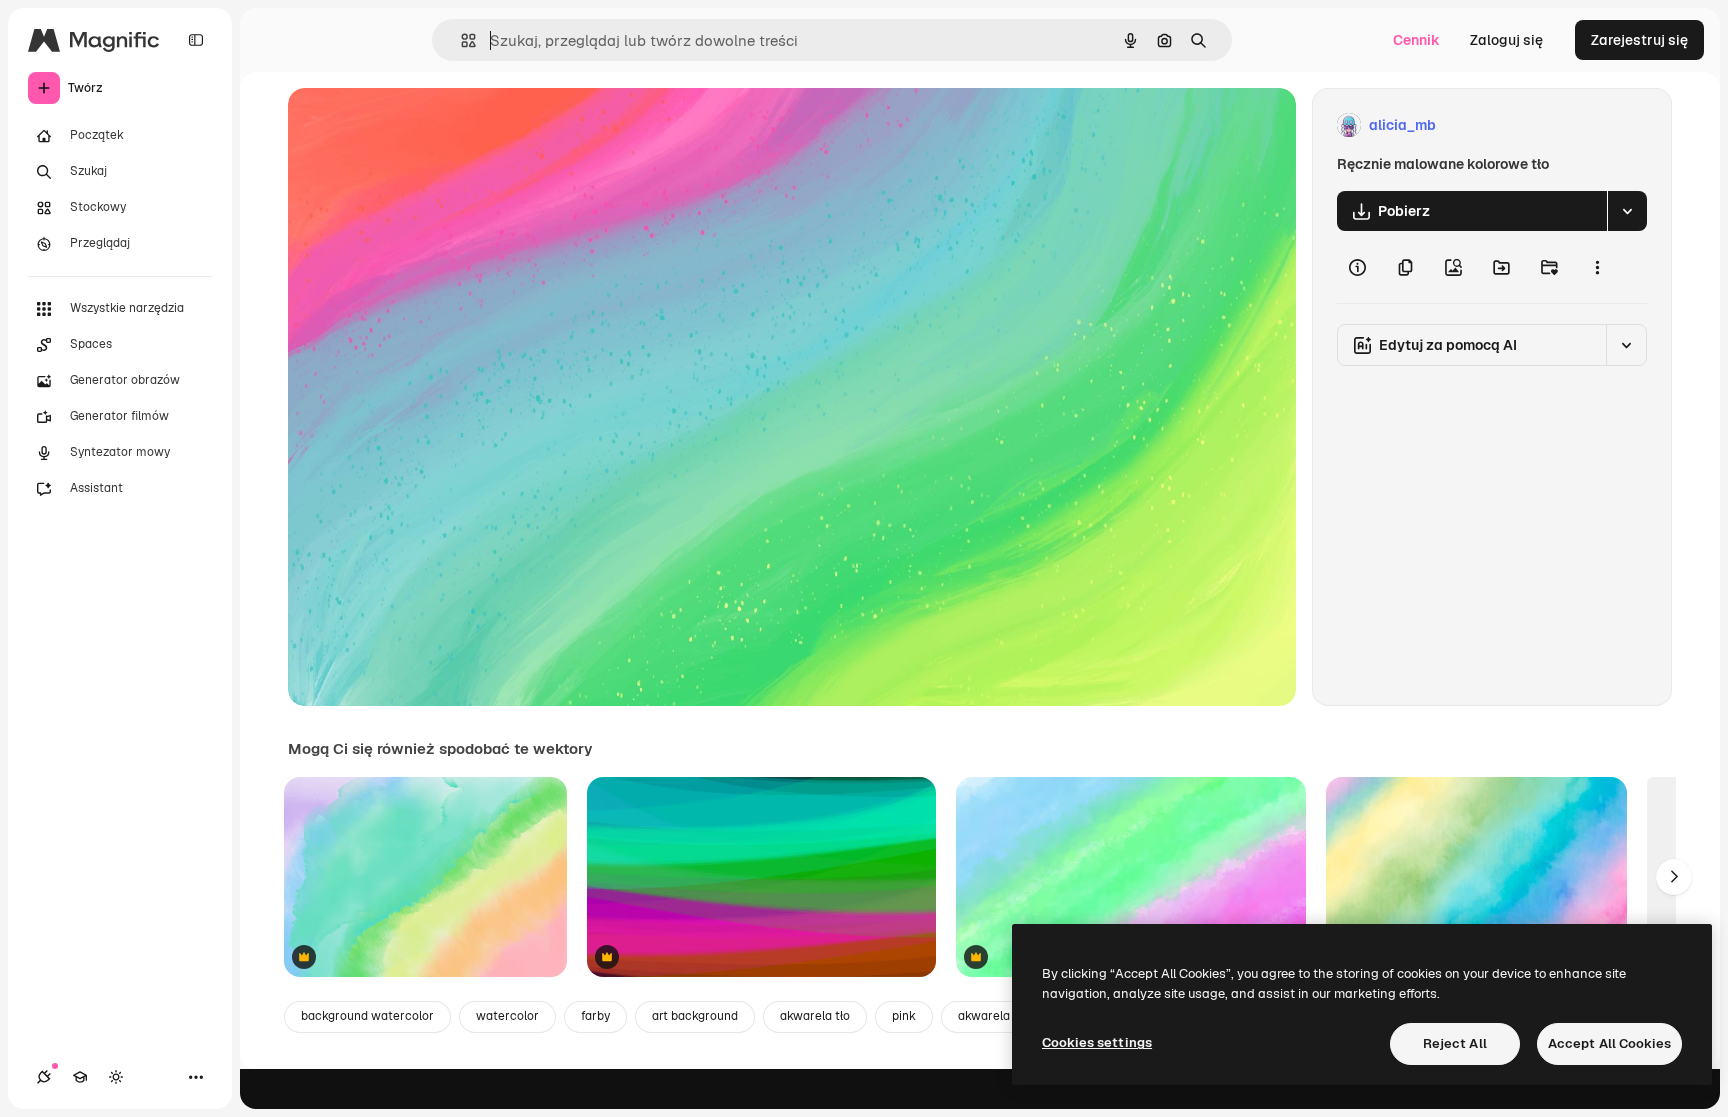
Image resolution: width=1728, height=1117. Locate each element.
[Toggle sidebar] (196, 40)
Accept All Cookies (1609, 1043)
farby (595, 1016)
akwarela (984, 1016)
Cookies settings (1097, 1042)
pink (904, 1016)
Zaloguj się (1506, 40)
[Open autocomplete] (460, 40)
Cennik (1416, 40)
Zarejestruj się (1639, 40)
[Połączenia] (44, 1077)
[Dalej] (1674, 877)
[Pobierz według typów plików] (1627, 211)
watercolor (507, 1016)
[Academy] (80, 1077)
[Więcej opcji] (1597, 267)
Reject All (1455, 1043)
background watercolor (367, 1016)
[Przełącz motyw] (116, 1077)
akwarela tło (815, 1016)
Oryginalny (426, 125)
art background (695, 1016)
